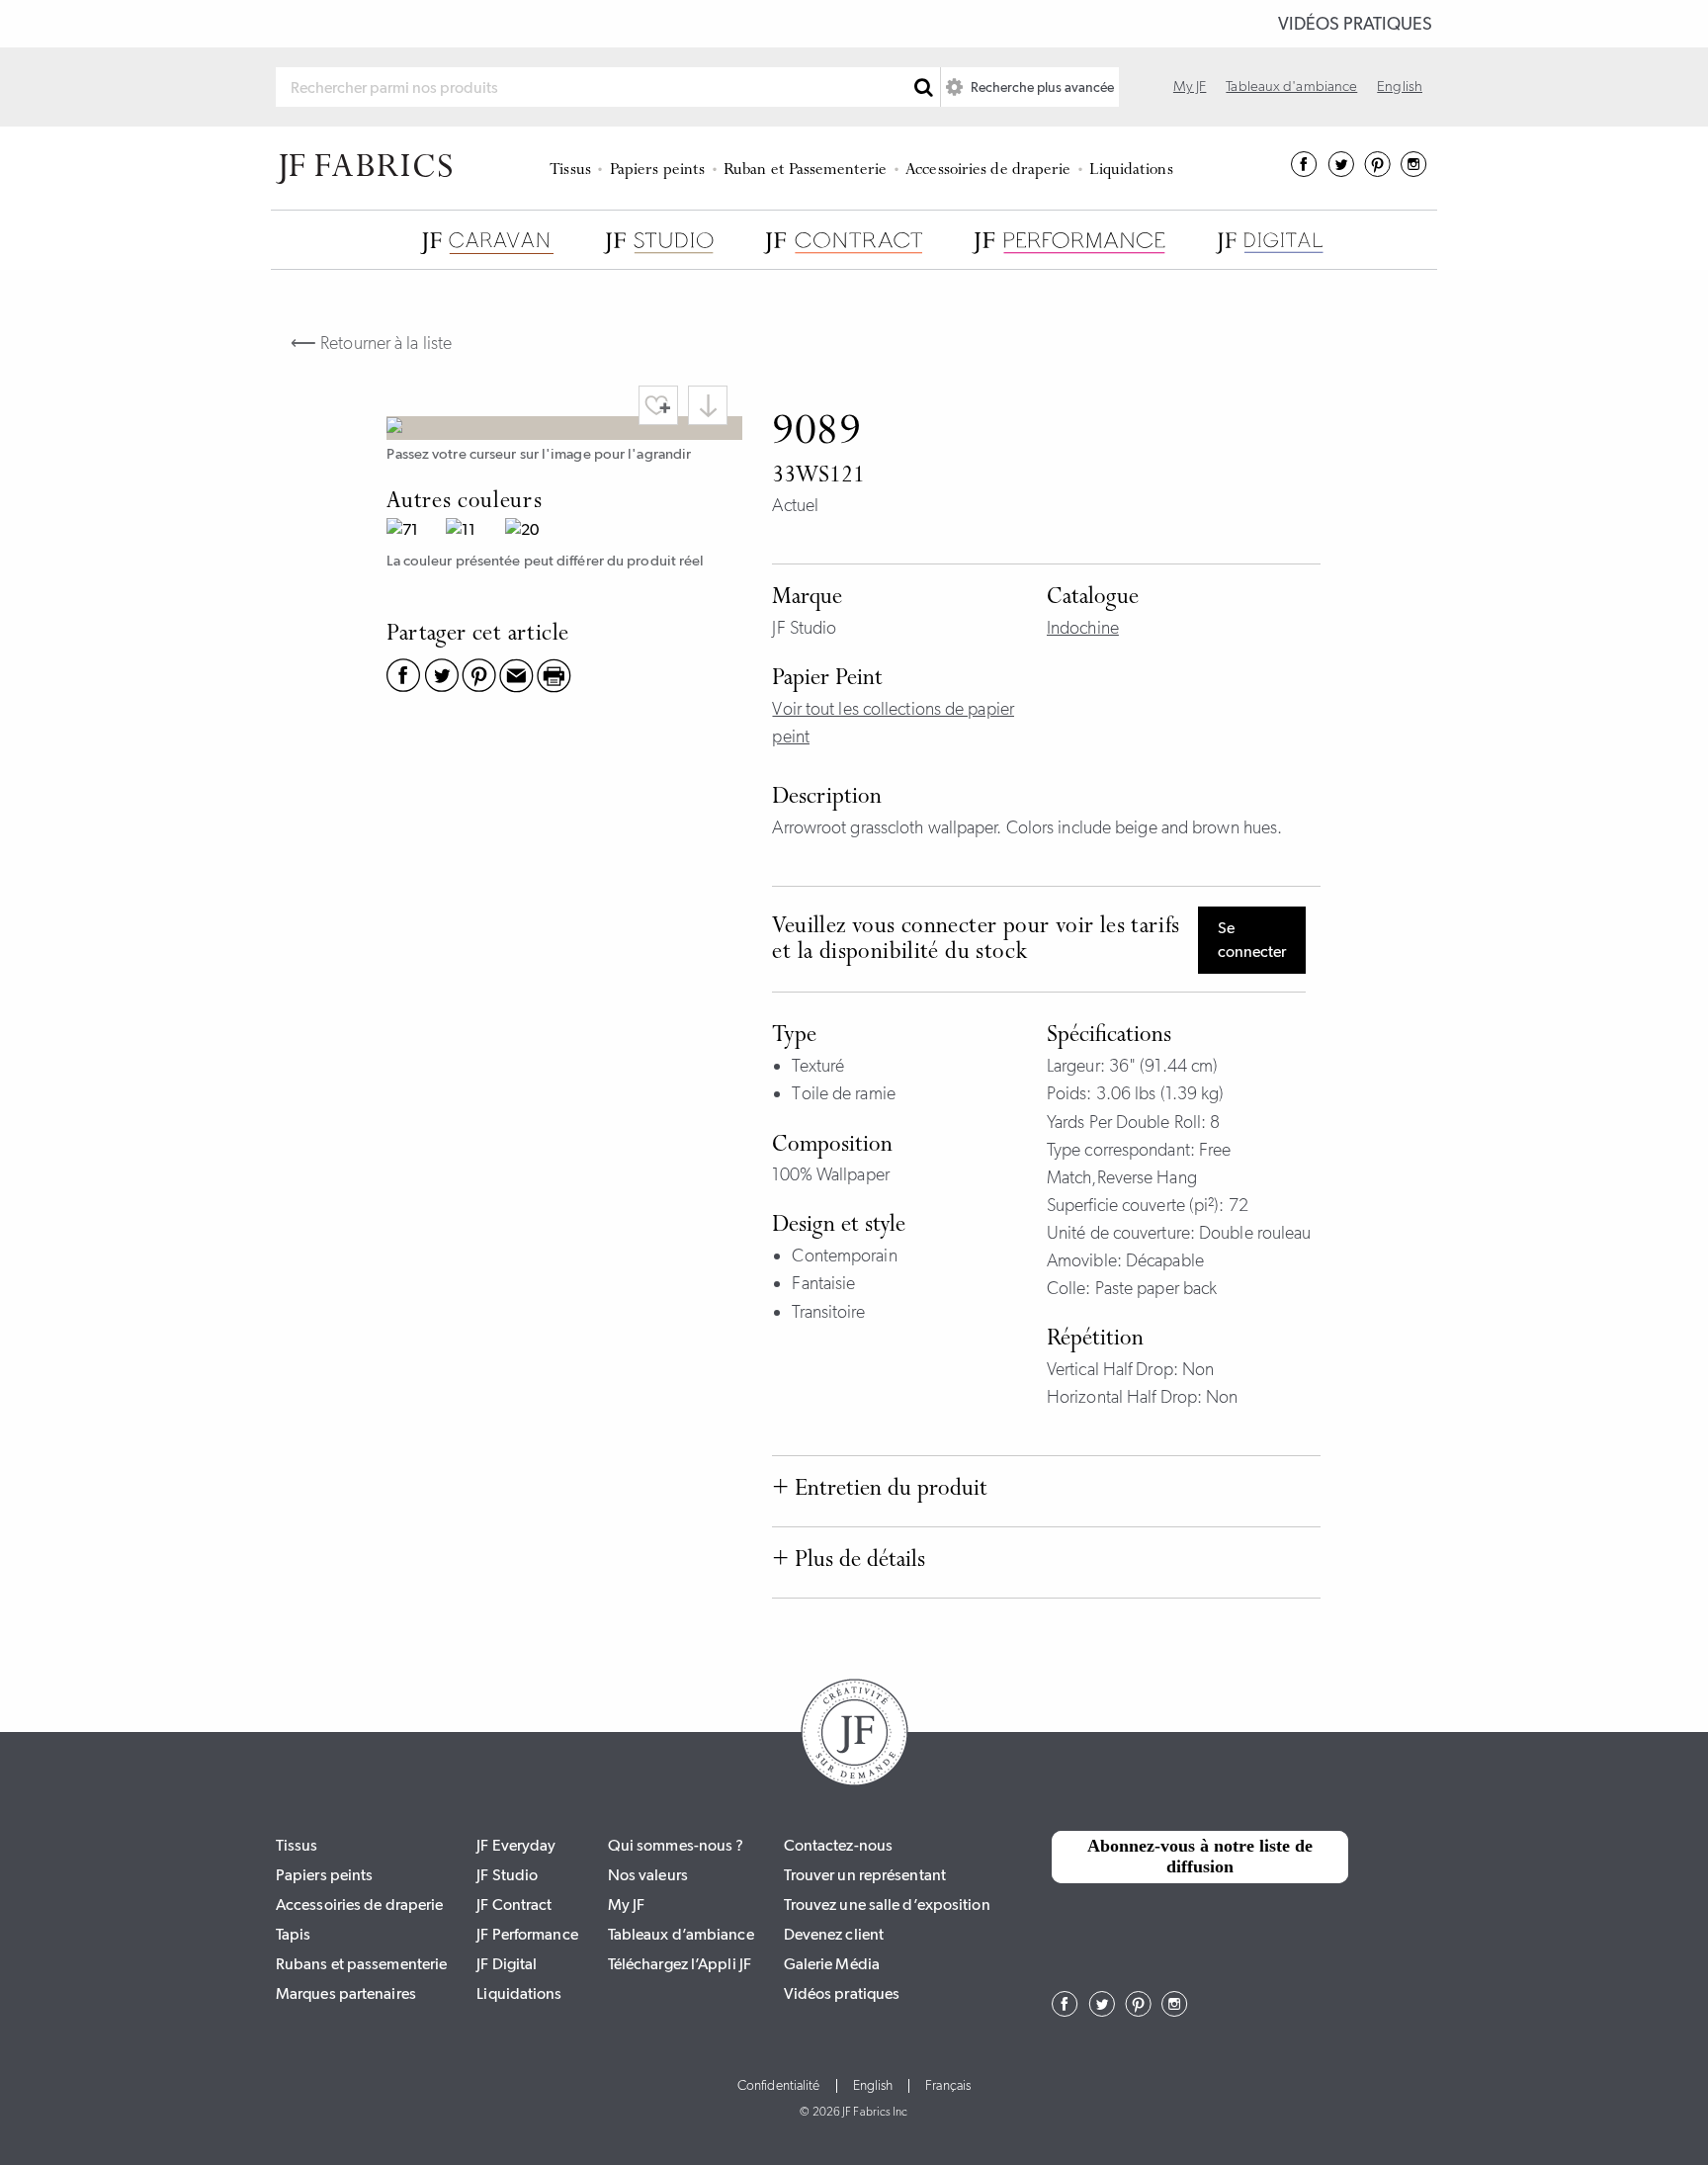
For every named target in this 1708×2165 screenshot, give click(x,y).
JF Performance (527, 1934)
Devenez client (834, 1934)
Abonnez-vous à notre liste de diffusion (1200, 1857)
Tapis (294, 1934)
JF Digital (507, 1964)
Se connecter (1252, 940)
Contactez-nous (838, 1845)
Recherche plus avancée (1041, 87)
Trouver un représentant (865, 1875)
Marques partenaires (346, 1993)
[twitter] (1341, 171)
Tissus (570, 171)
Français (948, 2086)
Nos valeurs (648, 1875)
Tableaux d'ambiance (1291, 86)
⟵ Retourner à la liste (371, 343)
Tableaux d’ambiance (681, 1934)
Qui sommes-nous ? (676, 1845)
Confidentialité (779, 2086)
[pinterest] (1377, 171)
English (1400, 86)
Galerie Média (832, 1964)
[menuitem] (574, 168)
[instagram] (1414, 171)
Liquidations (1131, 171)
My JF (1190, 86)
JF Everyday (516, 1845)
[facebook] (1304, 171)
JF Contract (514, 1905)
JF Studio (507, 1875)
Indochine (1083, 628)
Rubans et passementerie (361, 1964)
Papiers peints (657, 171)
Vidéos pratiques (1355, 24)
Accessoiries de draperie (988, 171)
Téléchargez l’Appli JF (680, 1964)
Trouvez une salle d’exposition (887, 1905)
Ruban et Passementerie (805, 171)
